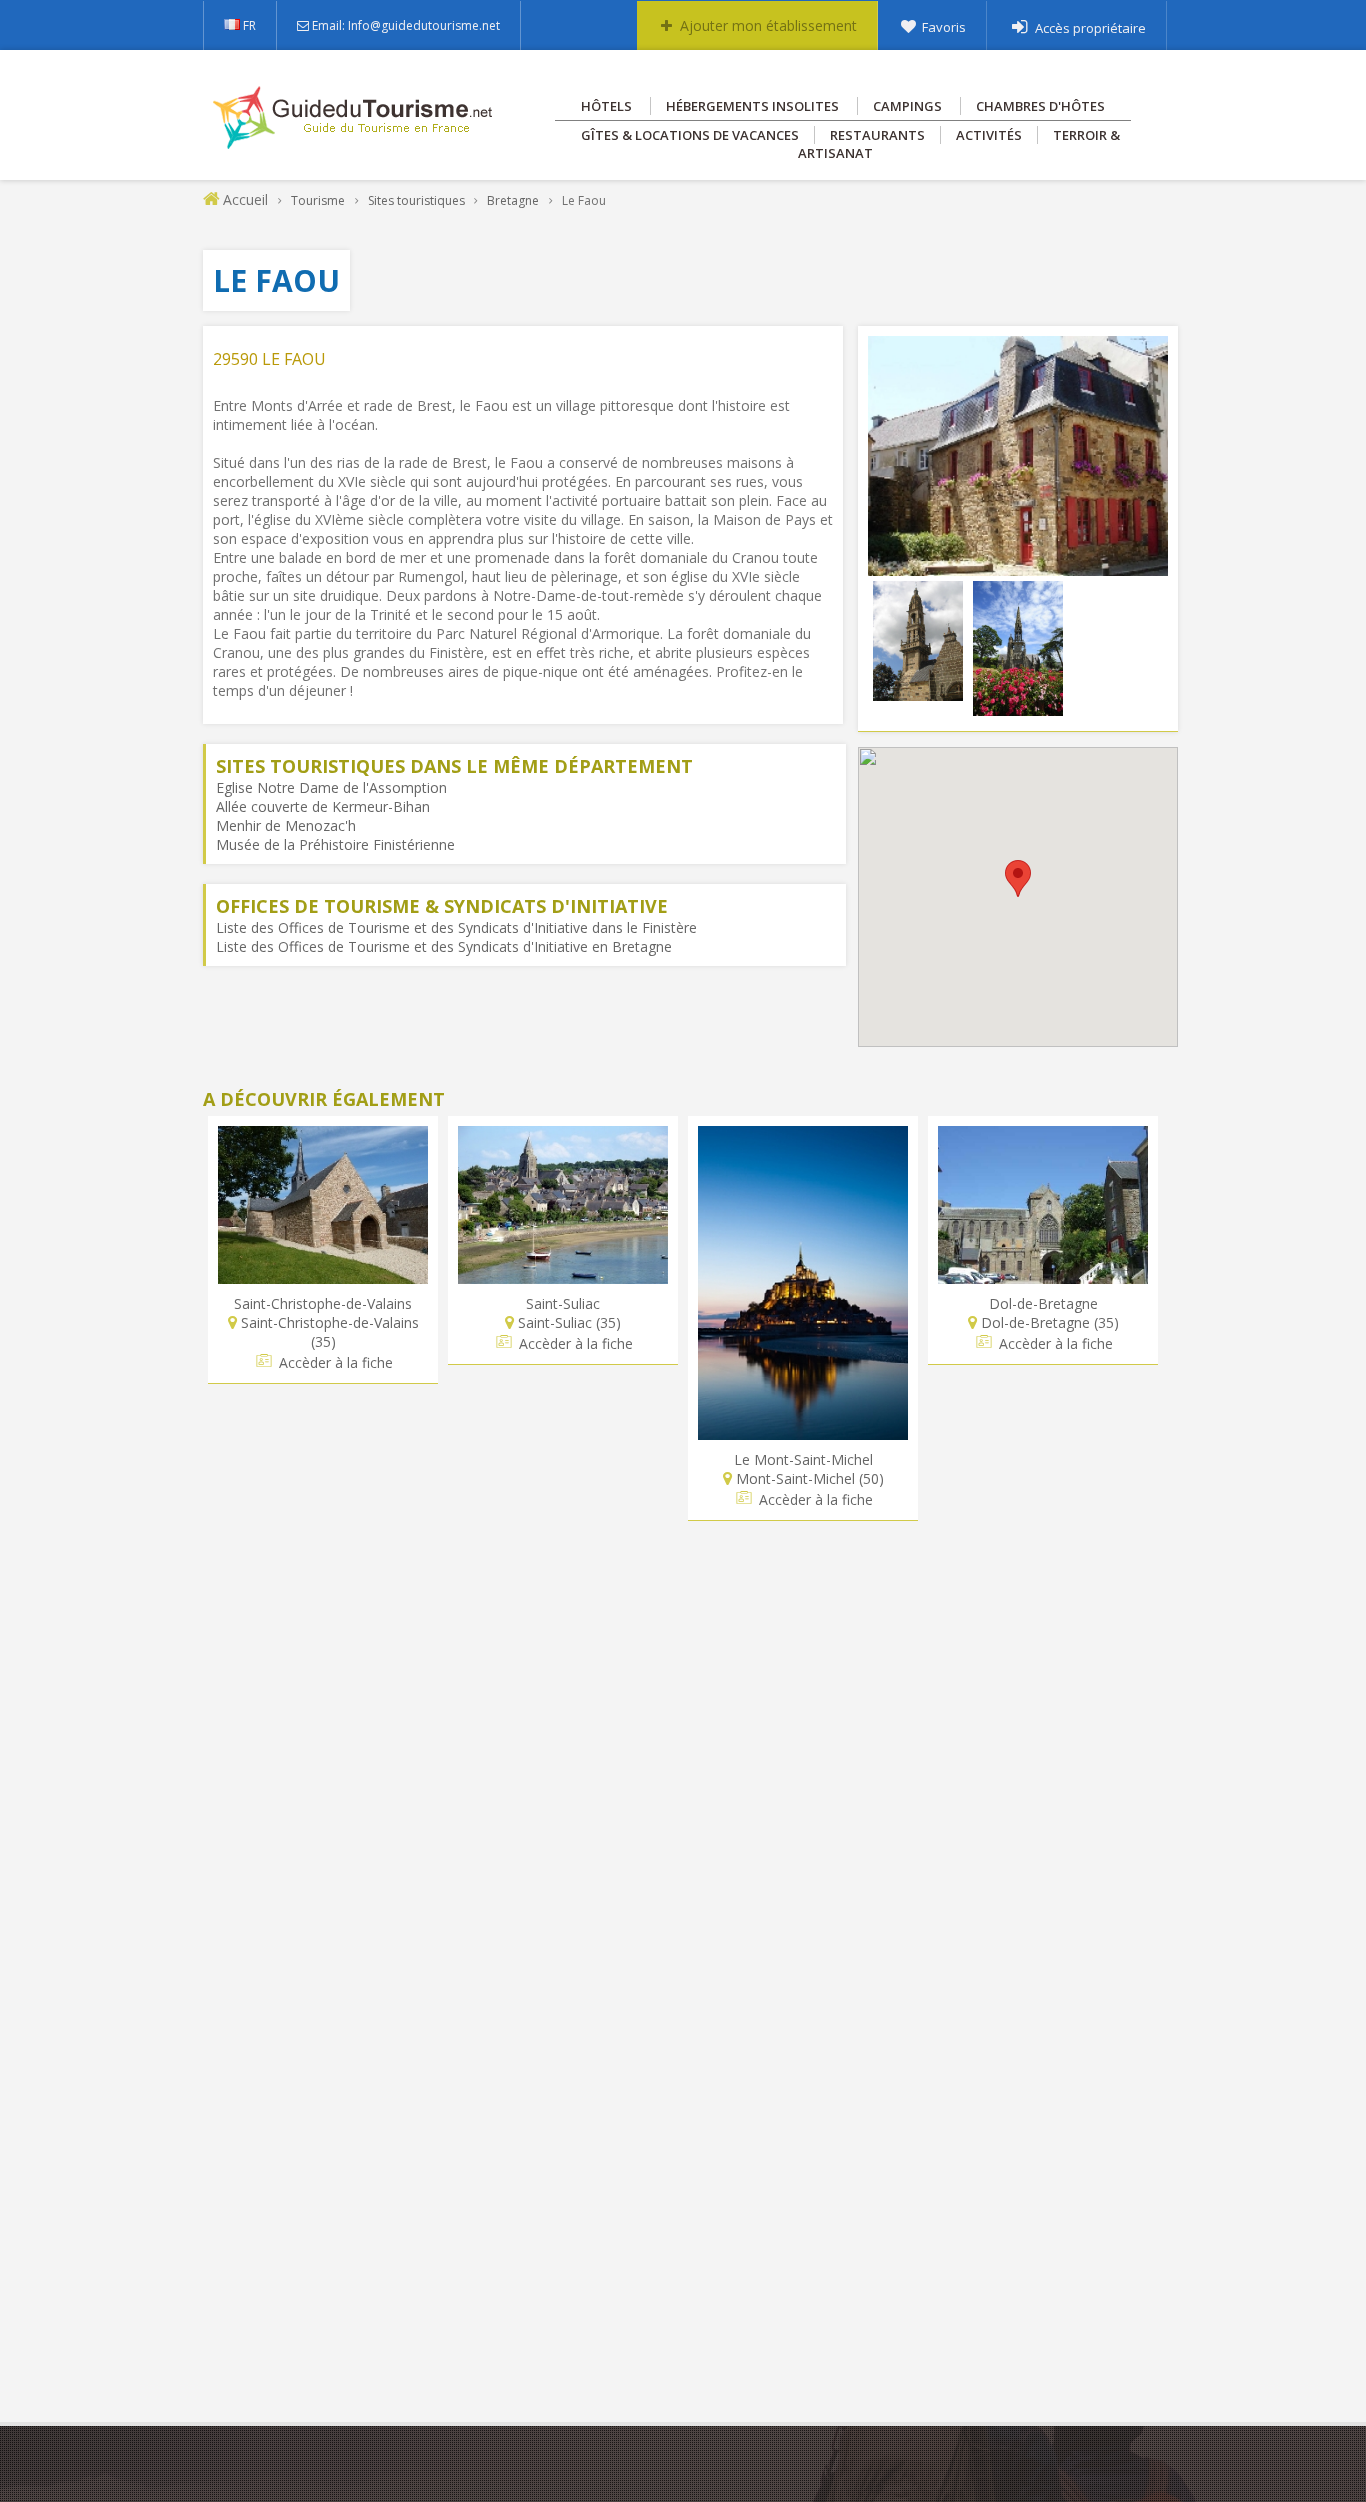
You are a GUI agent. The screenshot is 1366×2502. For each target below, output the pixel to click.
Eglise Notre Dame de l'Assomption (331, 787)
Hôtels (606, 106)
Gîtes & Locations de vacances (690, 135)
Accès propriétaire (1090, 28)
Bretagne (513, 200)
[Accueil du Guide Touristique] (354, 142)
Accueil (245, 199)
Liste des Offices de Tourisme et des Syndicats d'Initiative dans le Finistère (456, 927)
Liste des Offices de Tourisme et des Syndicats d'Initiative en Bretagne (444, 946)
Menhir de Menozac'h (286, 825)
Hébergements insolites (752, 106)
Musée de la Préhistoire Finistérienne (335, 844)
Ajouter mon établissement (768, 25)
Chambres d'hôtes (1040, 106)
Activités (989, 135)
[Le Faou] (1018, 566)
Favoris (944, 27)
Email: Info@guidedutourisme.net (406, 25)
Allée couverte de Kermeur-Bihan (323, 806)
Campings (907, 106)
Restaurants (877, 135)
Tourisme (318, 200)
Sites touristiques (416, 200)
